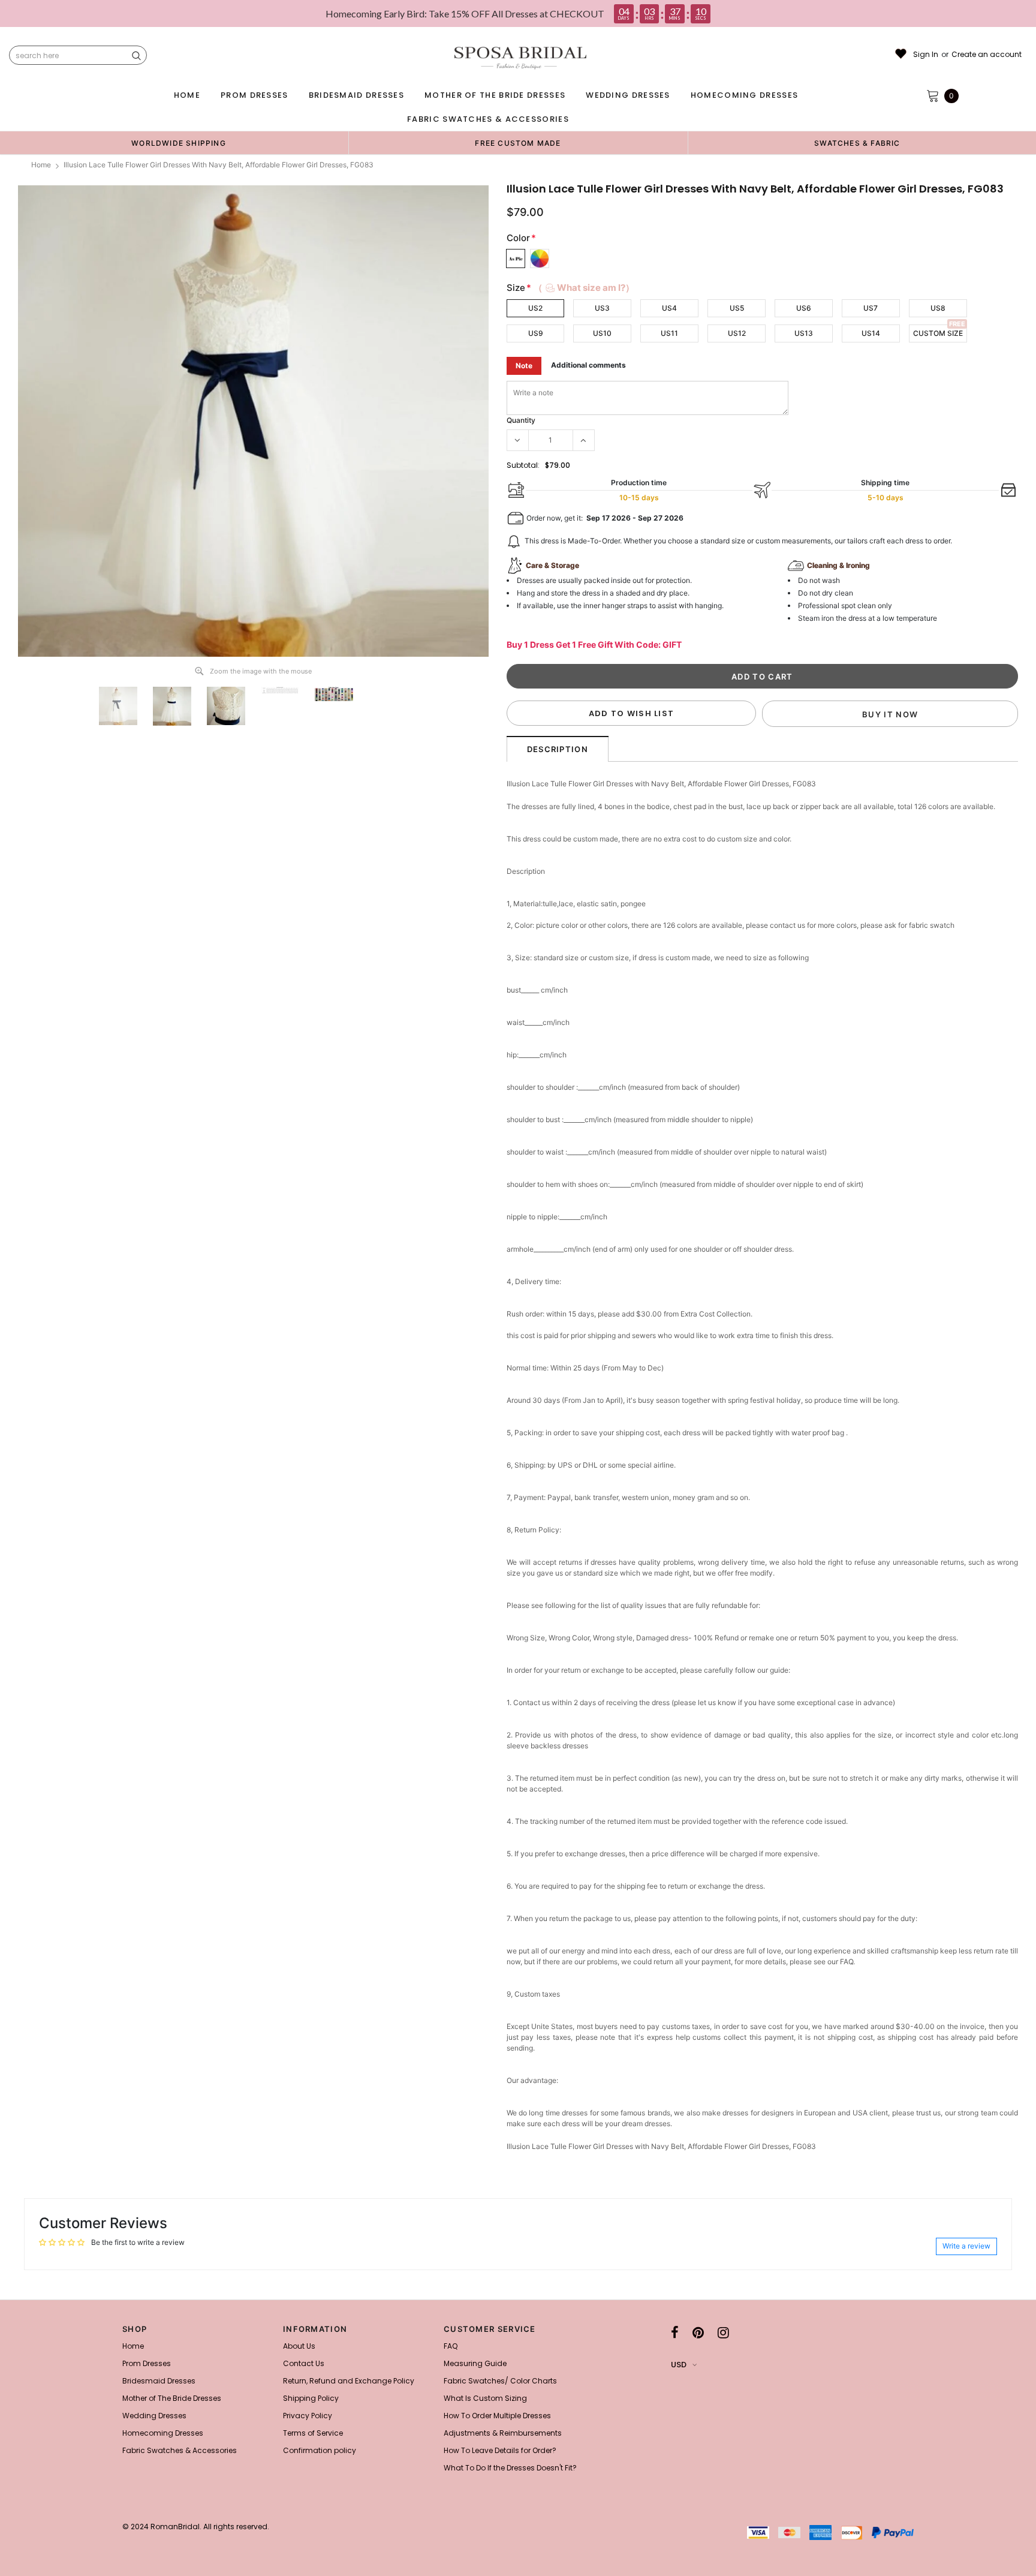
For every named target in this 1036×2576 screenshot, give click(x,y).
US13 (804, 333)
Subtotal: (523, 465)
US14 (871, 333)
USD (679, 2365)
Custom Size (938, 333)
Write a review (966, 2246)
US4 (669, 308)
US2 (535, 308)
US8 (938, 308)
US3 (602, 308)
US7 (871, 308)
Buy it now (890, 714)
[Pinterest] (698, 2332)
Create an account (987, 55)
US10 (602, 333)
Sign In (926, 55)
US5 (737, 308)
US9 (536, 333)
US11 (669, 333)
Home (41, 165)
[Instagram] (723, 2332)
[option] (179, 143)
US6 (804, 308)
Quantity (521, 420)
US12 (737, 333)
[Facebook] (675, 2332)
